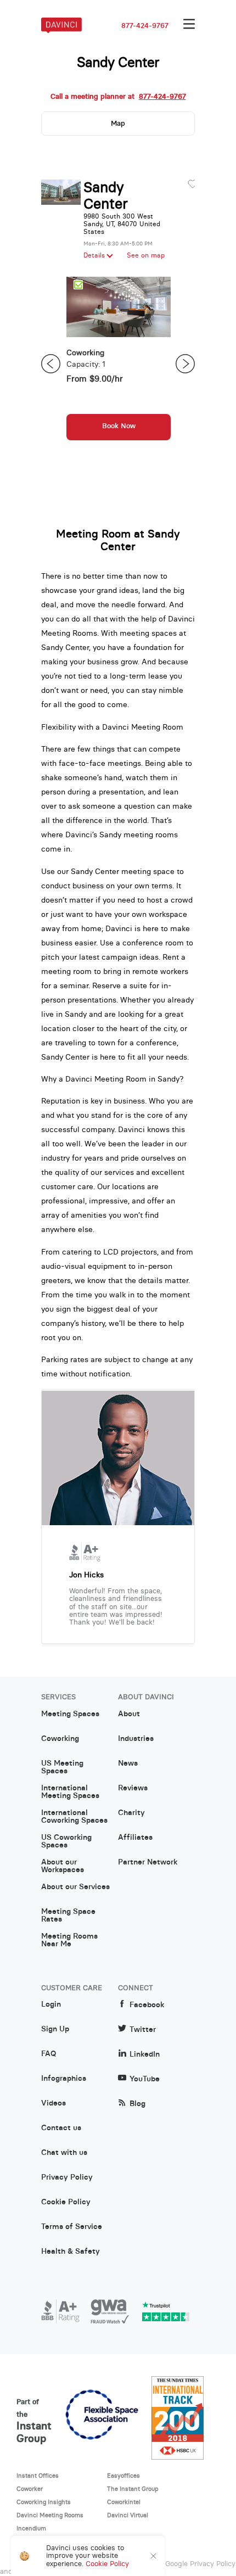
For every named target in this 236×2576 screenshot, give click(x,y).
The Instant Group (133, 2489)
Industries (136, 1739)
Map (118, 123)
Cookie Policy (66, 2202)
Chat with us (64, 2153)
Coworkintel (124, 2502)
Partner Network (148, 1862)
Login (51, 2004)
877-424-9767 (145, 26)
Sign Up (55, 2029)
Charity (131, 1813)
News (128, 1763)
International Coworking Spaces (74, 1817)
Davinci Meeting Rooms (50, 2515)
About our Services (75, 1887)
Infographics (64, 2079)
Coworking (60, 1739)
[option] (119, 364)
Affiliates (135, 1838)
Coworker (30, 2489)
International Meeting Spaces (70, 1792)
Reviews (133, 1788)
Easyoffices (123, 2476)
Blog (137, 2104)
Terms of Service (72, 2227)
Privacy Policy (67, 2177)
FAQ (49, 2054)
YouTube (145, 2079)
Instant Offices (38, 2476)
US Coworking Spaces (66, 1841)
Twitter (143, 2029)
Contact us (61, 2128)
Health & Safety (71, 2252)
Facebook (147, 2005)
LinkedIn (145, 2054)
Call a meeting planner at (118, 97)
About (129, 1714)
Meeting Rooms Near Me (69, 1940)
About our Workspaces (63, 1866)
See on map (146, 255)
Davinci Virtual (128, 2515)
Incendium (31, 2528)
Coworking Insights (44, 2502)
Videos (54, 2103)
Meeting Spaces (70, 1714)
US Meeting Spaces (62, 1767)
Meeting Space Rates (68, 1916)
